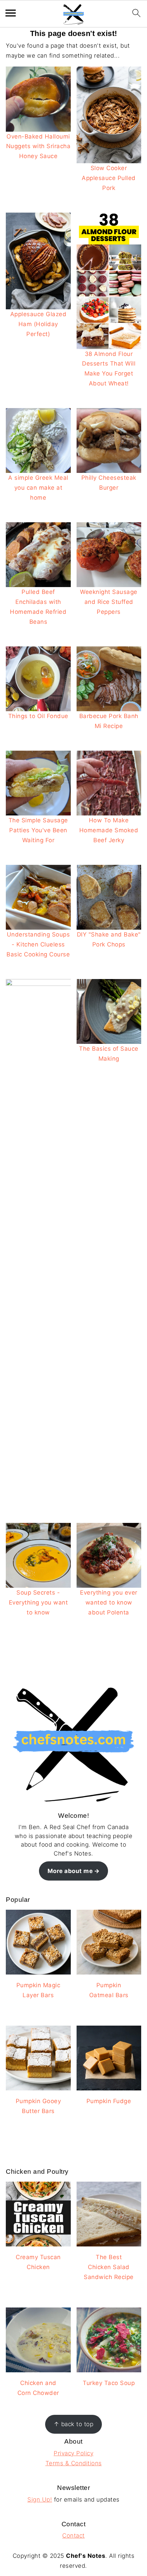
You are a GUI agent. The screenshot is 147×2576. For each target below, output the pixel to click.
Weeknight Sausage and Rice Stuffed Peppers (109, 602)
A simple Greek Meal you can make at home (38, 488)
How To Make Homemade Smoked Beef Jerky (109, 830)
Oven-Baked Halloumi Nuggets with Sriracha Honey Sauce (38, 146)
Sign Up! (40, 2500)
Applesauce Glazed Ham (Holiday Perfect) (38, 324)
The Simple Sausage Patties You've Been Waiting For (38, 830)
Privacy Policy (73, 2453)
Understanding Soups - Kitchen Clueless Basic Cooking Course (38, 944)
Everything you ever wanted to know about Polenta (109, 1602)
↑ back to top (74, 2424)
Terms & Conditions (74, 2463)
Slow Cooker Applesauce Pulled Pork (109, 178)
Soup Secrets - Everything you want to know (38, 1602)
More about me (70, 1871)
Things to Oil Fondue (38, 716)
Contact (73, 2536)
